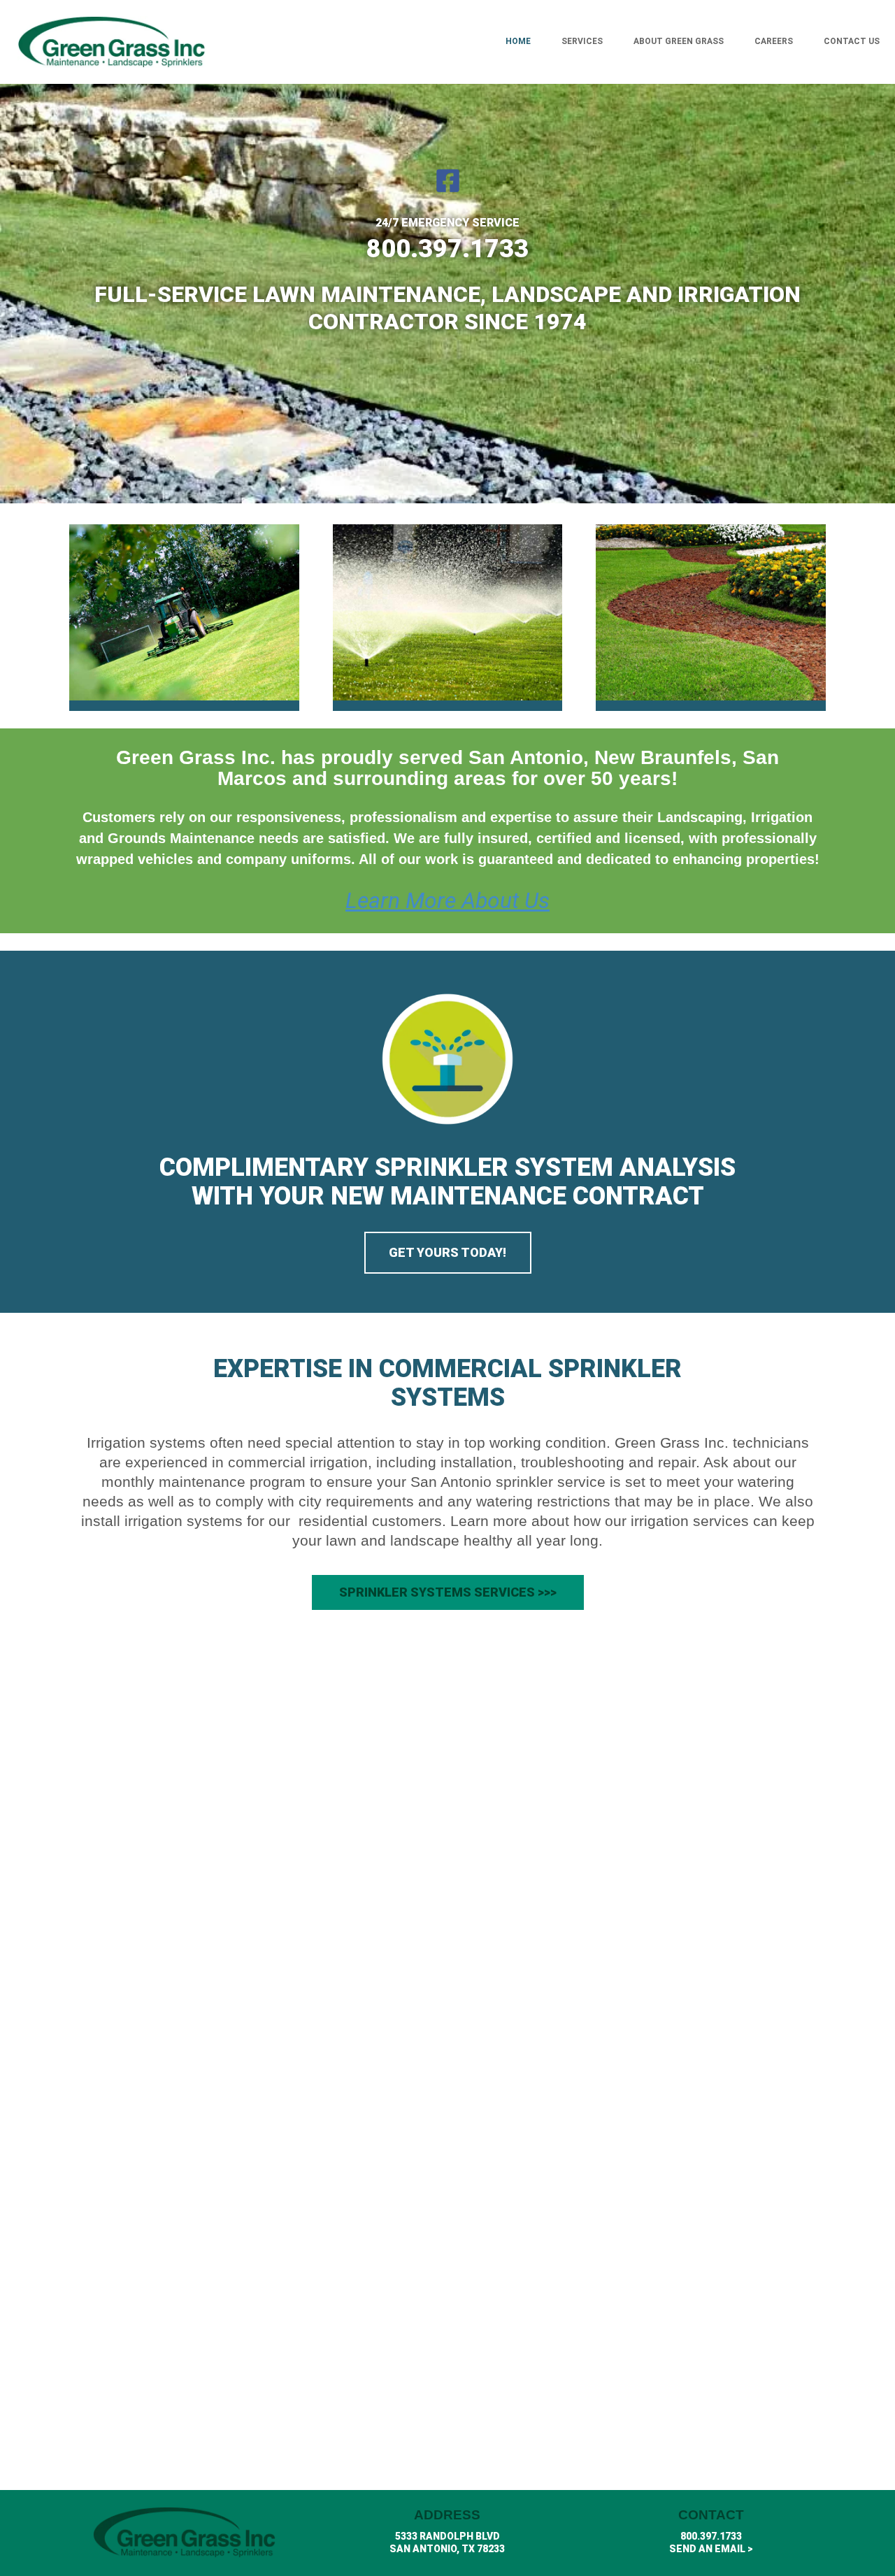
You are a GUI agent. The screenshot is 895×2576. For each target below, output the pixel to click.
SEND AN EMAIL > (711, 2549)
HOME (518, 41)
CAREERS (774, 41)
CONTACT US (852, 41)
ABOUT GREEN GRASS (679, 41)
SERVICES (582, 41)
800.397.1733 (711, 2536)
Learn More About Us (447, 900)
